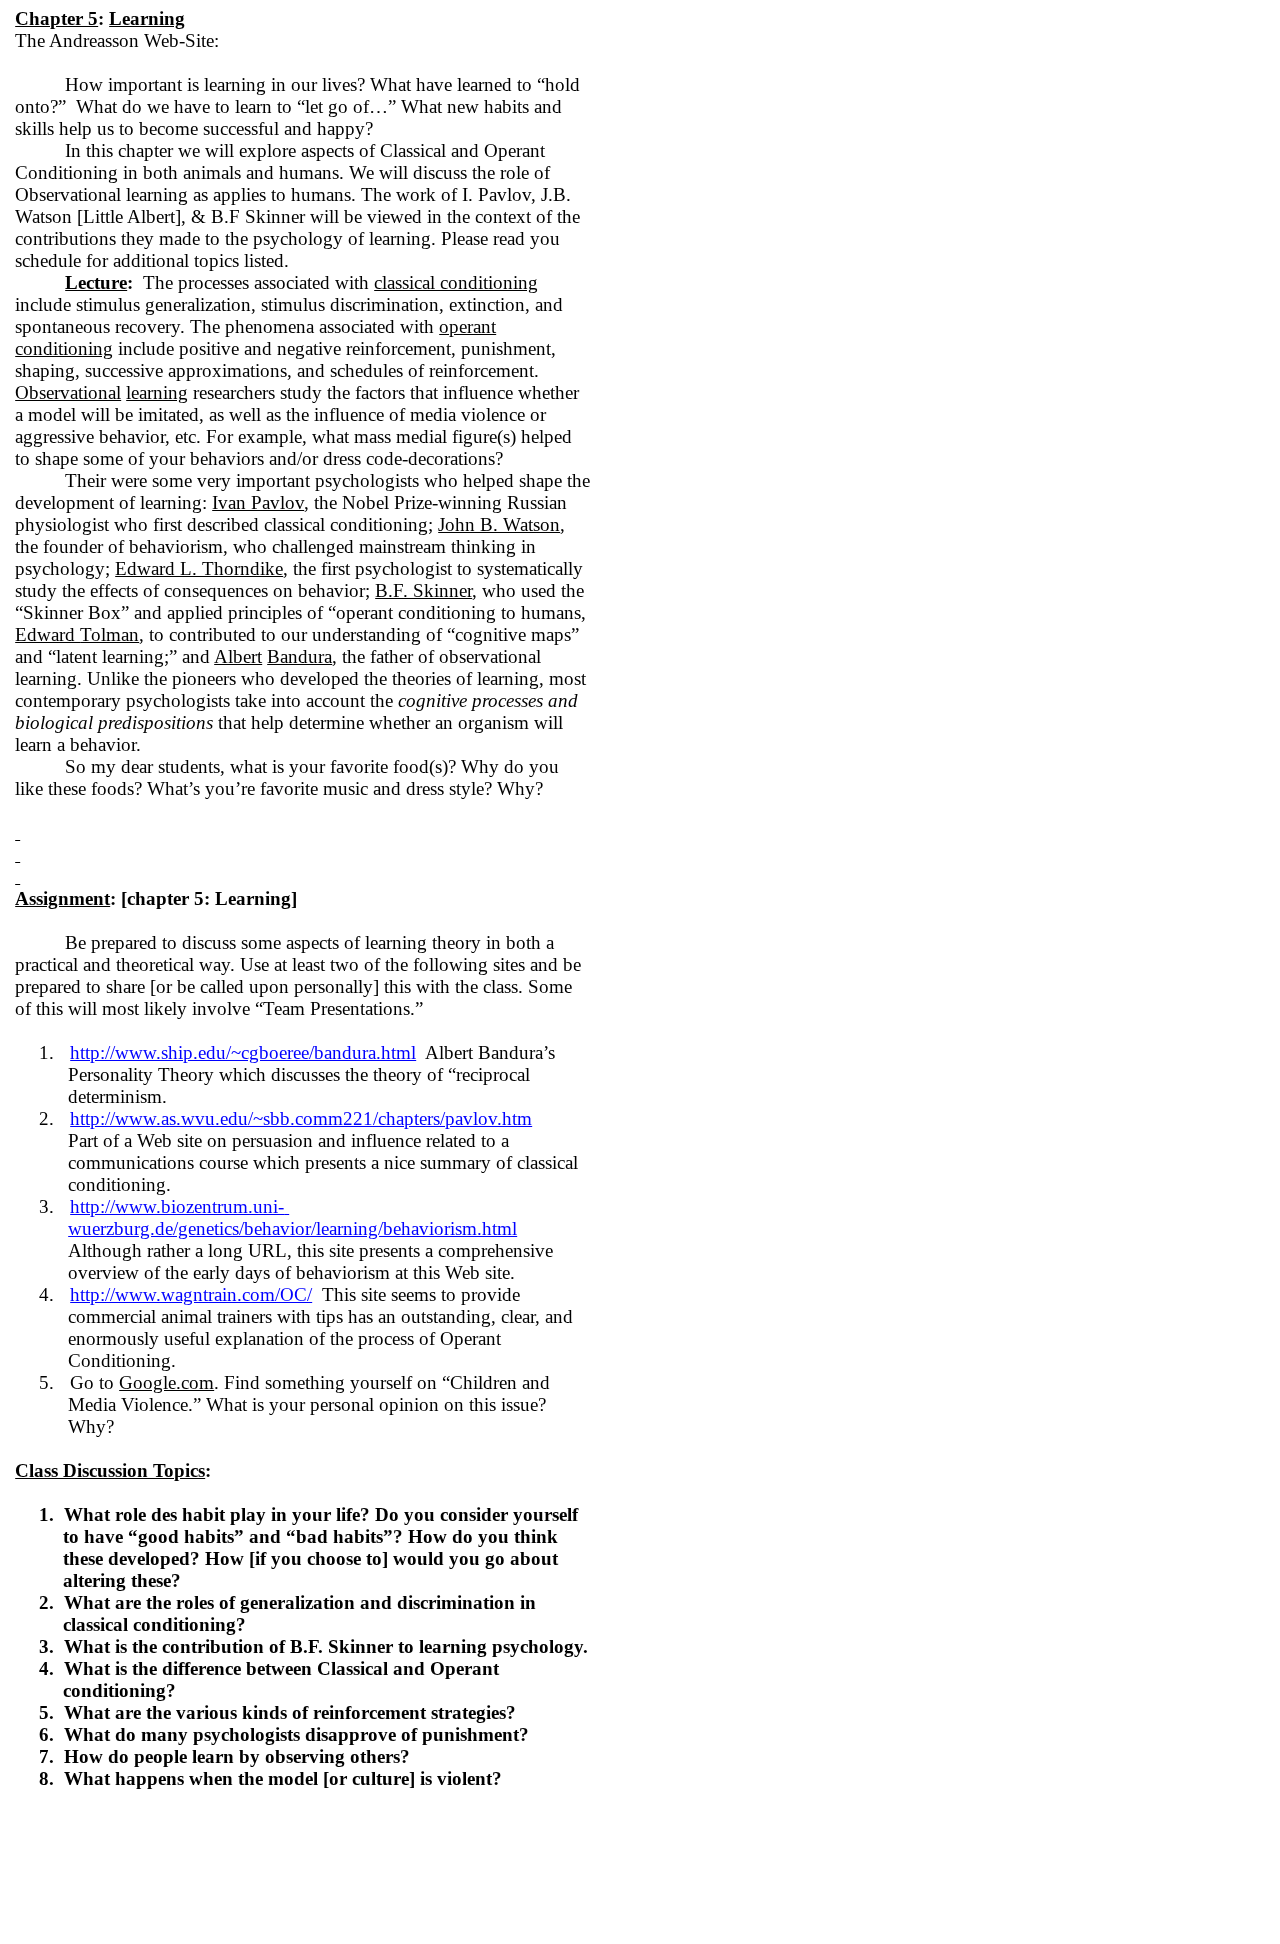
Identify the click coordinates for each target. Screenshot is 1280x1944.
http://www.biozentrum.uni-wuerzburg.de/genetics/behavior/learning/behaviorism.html (292, 1217)
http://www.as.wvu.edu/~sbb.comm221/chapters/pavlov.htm (301, 1118)
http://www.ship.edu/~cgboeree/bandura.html (243, 1052)
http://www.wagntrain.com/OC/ (191, 1294)
